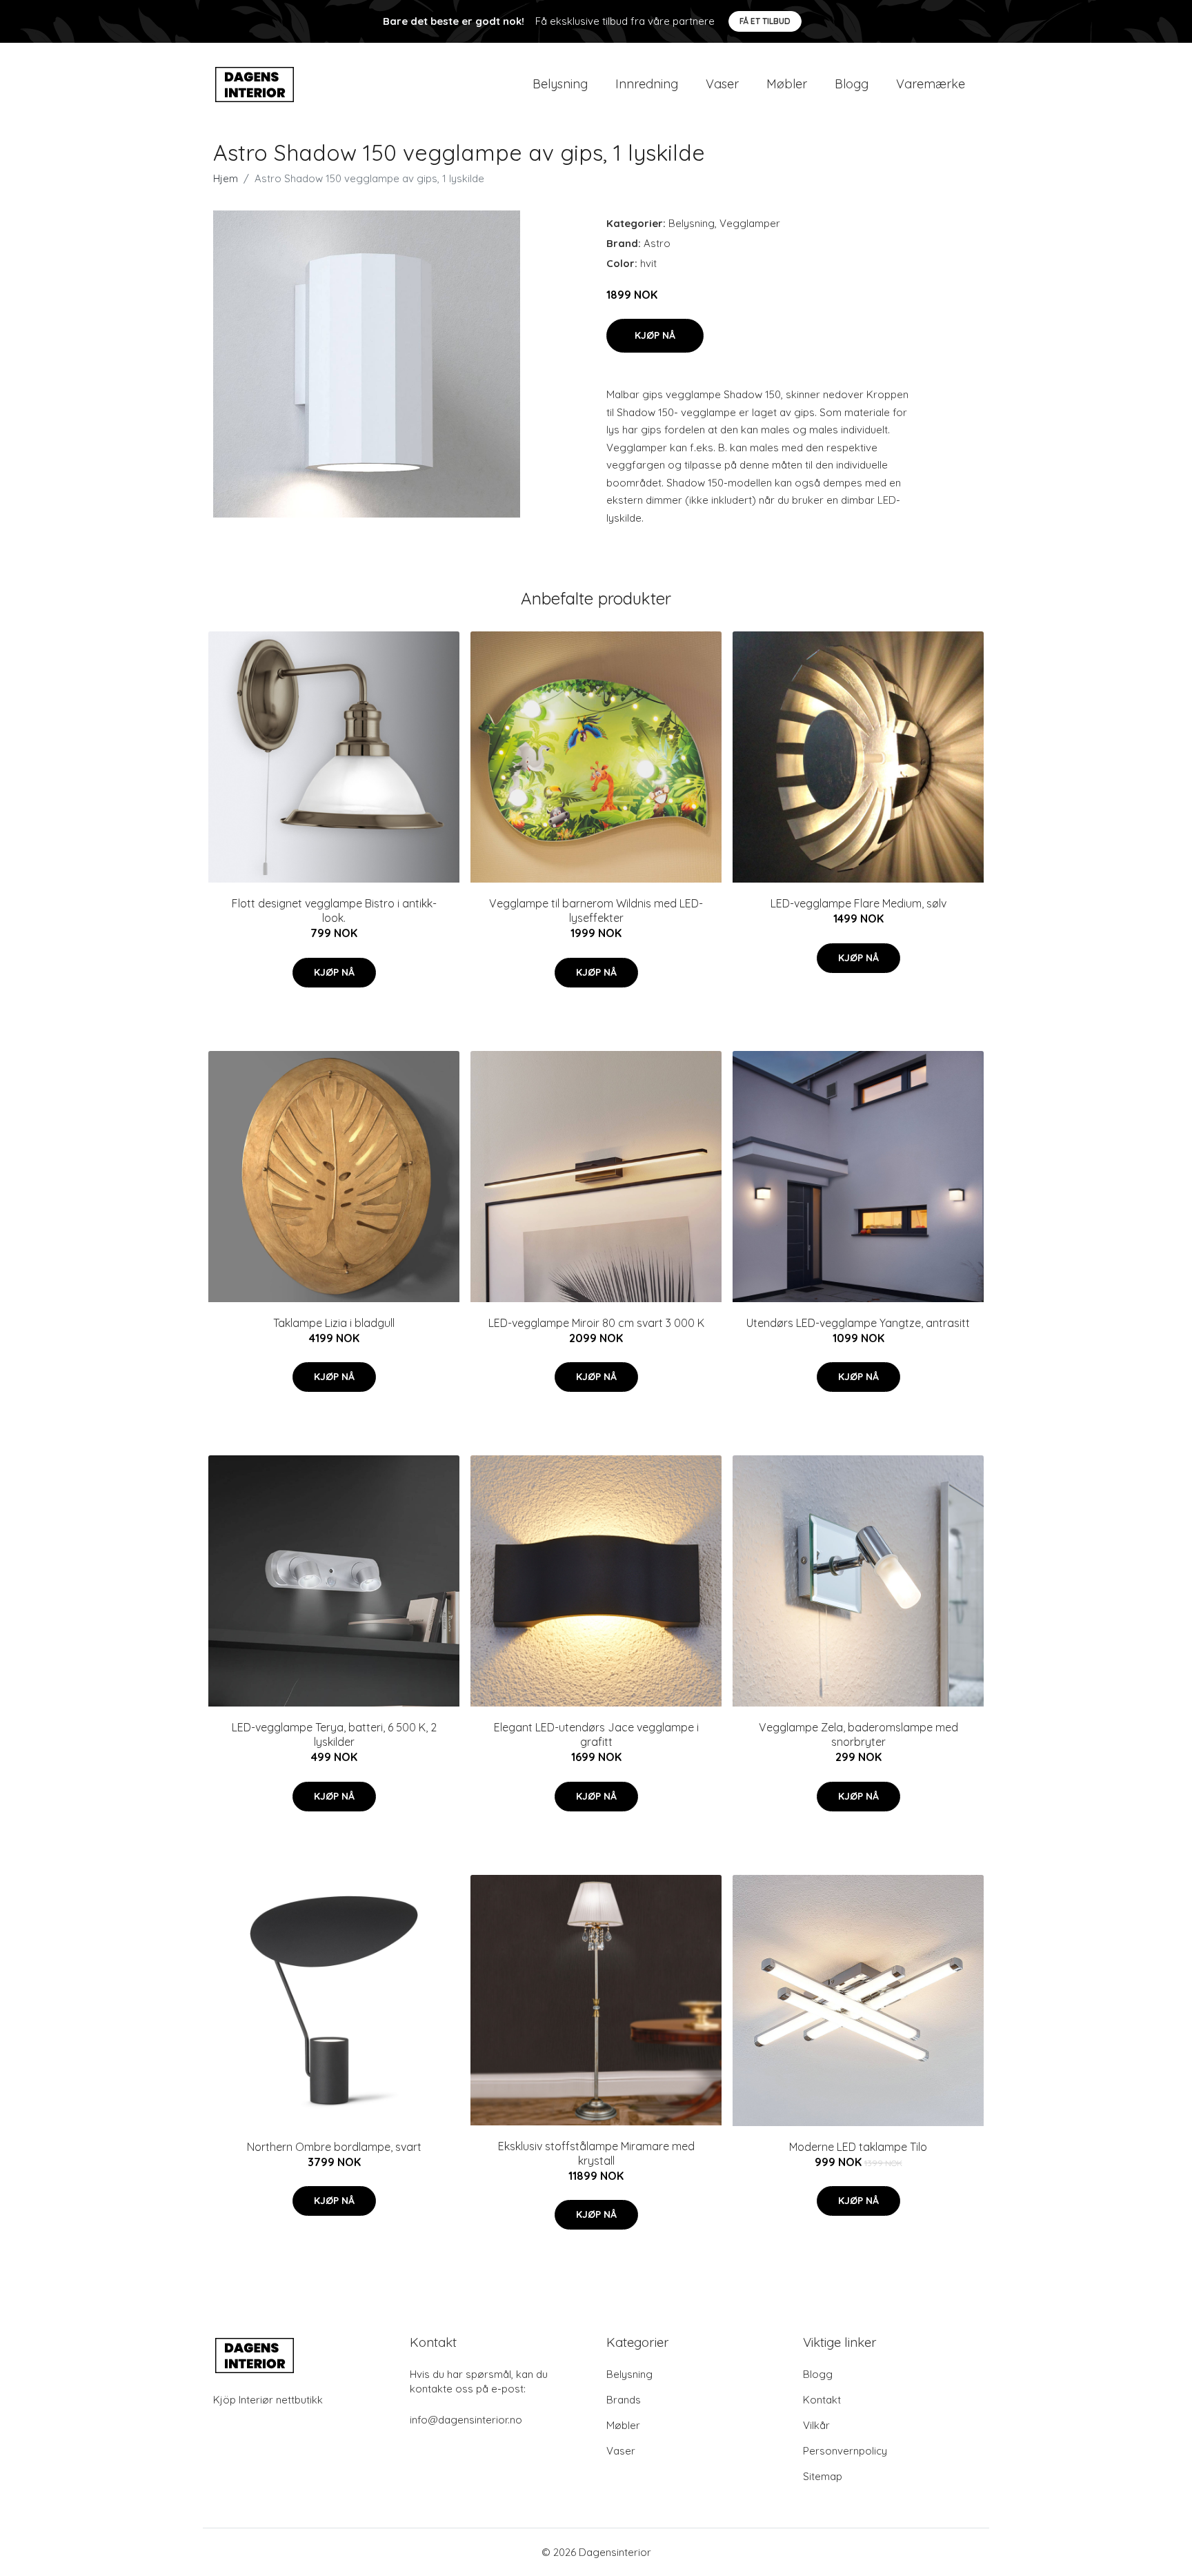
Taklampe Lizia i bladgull (334, 1323)
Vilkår (816, 2425)
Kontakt (822, 2400)
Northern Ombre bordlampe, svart (334, 2147)
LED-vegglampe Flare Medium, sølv (858, 903)
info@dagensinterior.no (466, 2420)
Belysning (560, 84)
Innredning (647, 84)
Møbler (787, 84)
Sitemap (823, 2476)
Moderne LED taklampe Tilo (858, 2147)
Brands (624, 2400)
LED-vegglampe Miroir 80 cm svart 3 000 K (596, 1323)
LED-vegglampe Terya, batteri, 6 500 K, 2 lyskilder (334, 1734)
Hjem (226, 178)
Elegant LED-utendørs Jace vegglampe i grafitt (596, 1734)
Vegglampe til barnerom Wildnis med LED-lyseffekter (596, 911)
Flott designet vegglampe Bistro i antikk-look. (334, 911)
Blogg (852, 84)
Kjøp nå (655, 335)
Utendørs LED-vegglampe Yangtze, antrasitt (858, 1323)
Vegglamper (750, 223)
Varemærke (931, 84)
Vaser (722, 84)
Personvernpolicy (845, 2451)
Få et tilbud (765, 21)
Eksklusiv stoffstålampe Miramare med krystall (596, 2153)
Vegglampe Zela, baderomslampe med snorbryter (858, 1734)
